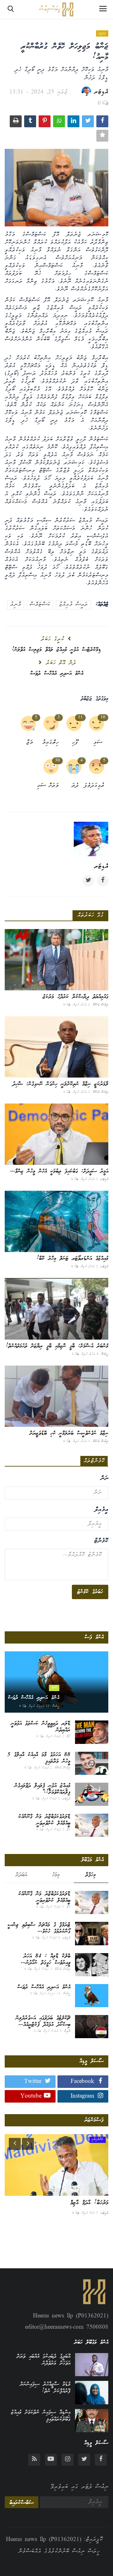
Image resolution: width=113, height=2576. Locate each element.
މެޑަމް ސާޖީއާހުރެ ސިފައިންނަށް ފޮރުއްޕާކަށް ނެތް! (45, 2388)
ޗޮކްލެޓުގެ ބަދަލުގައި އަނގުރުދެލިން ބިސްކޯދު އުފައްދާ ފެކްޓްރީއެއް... (43, 2022)
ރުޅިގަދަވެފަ (96, 786)
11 (80, 717)
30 (57, 761)
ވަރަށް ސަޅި (50, 786)
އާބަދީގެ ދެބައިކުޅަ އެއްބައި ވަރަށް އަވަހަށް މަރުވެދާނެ (43, 2360)
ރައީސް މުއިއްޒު (73, 605)
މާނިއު (16, 605)
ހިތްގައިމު (51, 743)
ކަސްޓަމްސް (40, 605)
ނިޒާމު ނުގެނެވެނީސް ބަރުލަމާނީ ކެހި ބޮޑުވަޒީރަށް (69, 1433)
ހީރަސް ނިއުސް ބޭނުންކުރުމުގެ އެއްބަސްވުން (59, 2552)
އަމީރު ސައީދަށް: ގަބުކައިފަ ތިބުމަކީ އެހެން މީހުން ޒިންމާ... (59, 1171)
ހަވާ (68, 1737)
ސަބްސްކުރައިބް (22, 2503)
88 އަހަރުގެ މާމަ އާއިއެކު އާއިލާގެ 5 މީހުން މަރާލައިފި (39, 1758)
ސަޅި (98, 743)
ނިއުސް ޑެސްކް (100, 1005)
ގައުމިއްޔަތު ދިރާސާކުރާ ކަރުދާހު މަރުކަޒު (75, 997)
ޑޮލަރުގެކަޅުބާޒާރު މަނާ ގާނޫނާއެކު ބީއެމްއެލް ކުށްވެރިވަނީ (44, 1820)
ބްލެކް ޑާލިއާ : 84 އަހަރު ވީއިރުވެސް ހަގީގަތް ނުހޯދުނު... (46, 1960)
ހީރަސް (105, 1354)
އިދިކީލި (102, 33)
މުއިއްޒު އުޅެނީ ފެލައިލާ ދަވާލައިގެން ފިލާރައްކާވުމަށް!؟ (42, 1789)
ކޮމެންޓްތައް (94, 1461)
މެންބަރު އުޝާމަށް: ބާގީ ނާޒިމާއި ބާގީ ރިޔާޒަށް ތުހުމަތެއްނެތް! (57, 1346)
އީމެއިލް (101, 1510)
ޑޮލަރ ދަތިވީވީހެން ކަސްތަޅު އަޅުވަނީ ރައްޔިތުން (41, 1727)
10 (103, 717)
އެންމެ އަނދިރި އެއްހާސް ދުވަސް (57, 674)
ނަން (104, 1479)
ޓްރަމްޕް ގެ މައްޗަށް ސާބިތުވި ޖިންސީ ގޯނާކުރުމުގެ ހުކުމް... (39, 1928)
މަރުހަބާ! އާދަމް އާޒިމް (89, 2203)
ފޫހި (75, 743)
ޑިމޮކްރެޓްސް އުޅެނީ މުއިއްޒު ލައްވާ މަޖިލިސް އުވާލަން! (56, 650)
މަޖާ (30, 743)
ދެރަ (75, 786)
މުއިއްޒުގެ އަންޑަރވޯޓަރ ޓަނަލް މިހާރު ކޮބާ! (73, 1259)
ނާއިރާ (67, 2031)
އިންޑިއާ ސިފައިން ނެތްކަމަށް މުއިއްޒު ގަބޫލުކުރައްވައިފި (41, 2416)
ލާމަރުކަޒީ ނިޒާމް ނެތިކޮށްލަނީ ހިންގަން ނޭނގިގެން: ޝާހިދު (60, 1084)
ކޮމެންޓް (101, 1541)
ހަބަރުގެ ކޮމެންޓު (90, 1592)
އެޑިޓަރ (101, 92)
